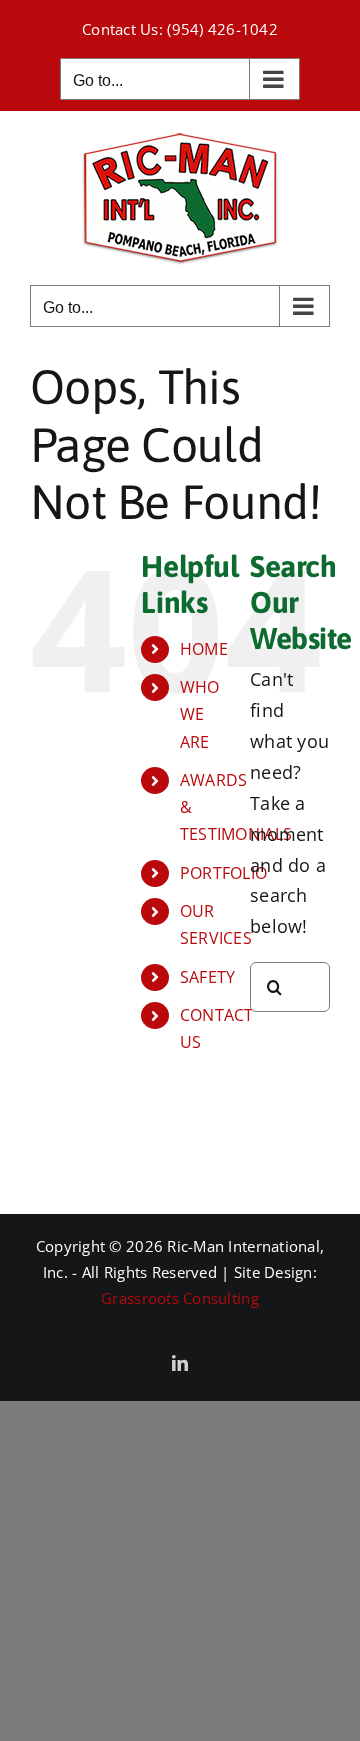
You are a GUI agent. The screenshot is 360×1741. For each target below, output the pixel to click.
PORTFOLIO (223, 873)
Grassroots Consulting (180, 1298)
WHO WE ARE (200, 714)
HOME (204, 649)
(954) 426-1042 (222, 29)
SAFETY (208, 977)
